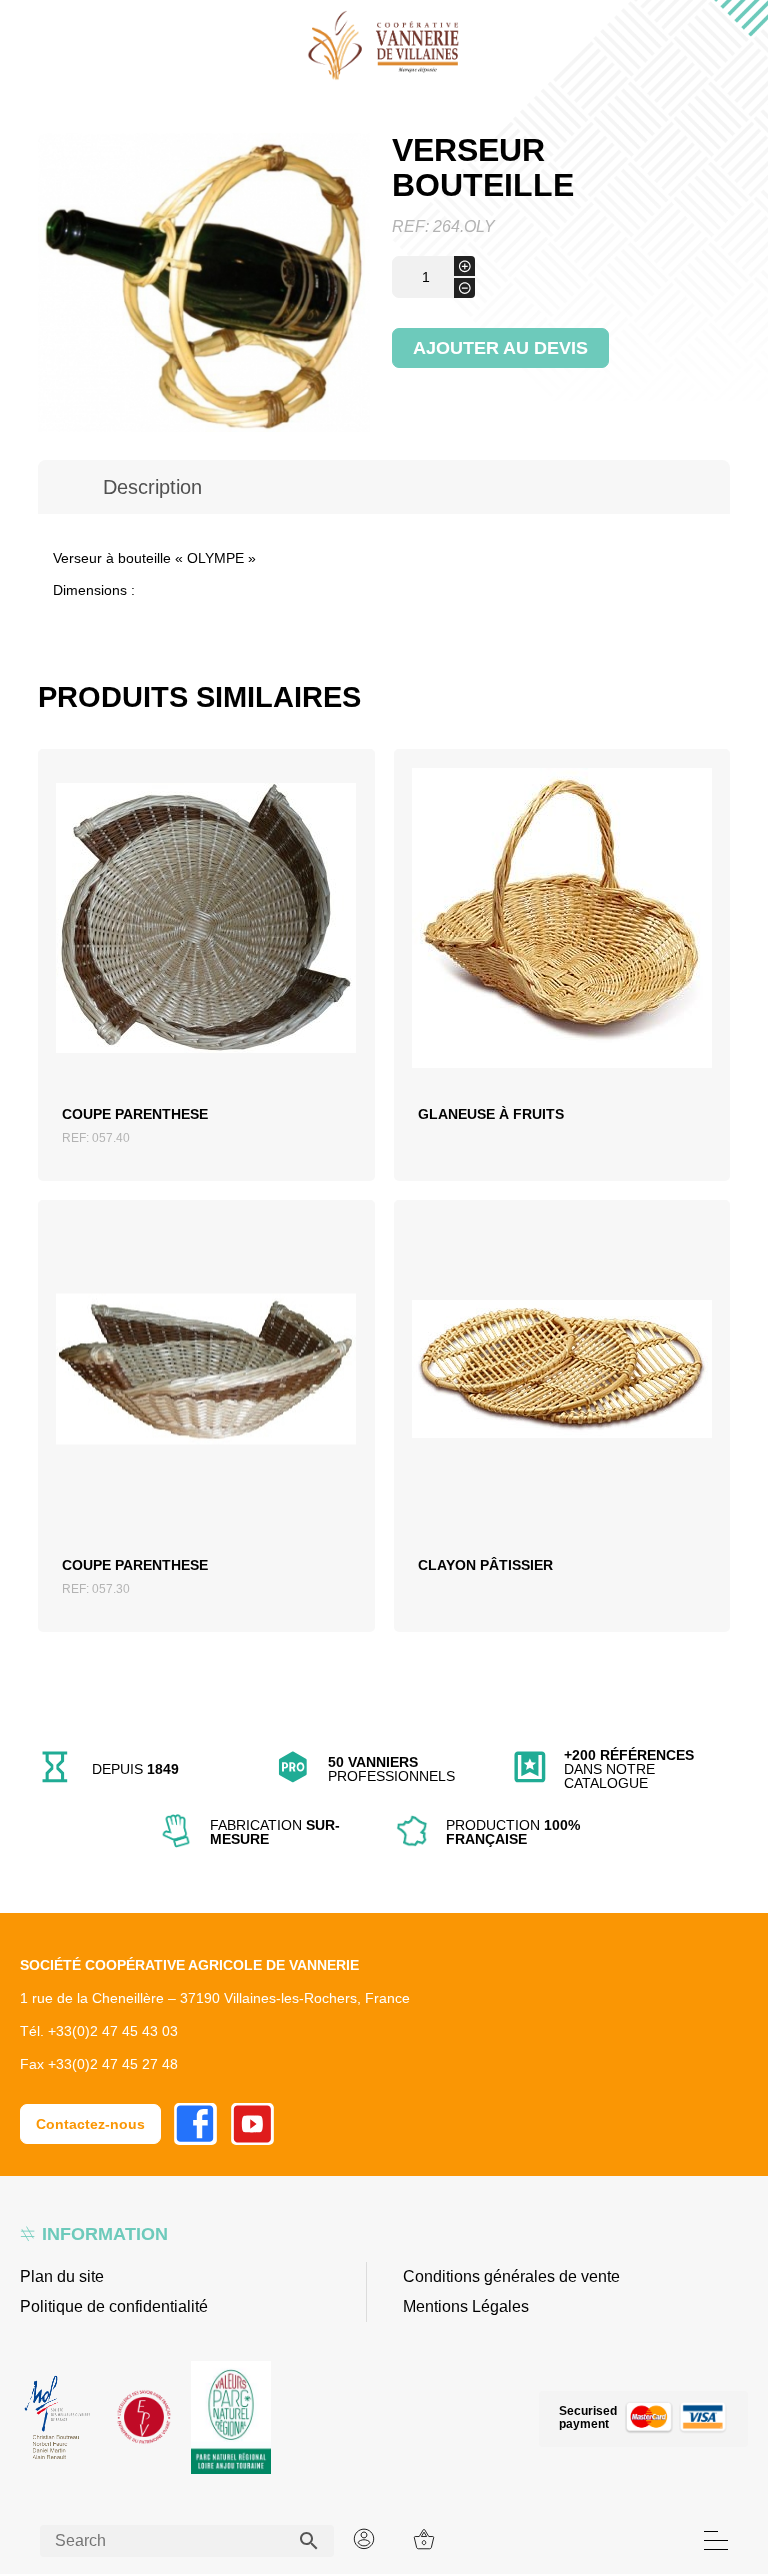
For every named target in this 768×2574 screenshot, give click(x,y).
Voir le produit (206, 949)
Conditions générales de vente (511, 2276)
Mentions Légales (466, 2306)
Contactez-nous (90, 2124)
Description (152, 487)
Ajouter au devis (500, 348)
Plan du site (62, 2276)
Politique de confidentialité (114, 2306)
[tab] (152, 487)
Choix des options (561, 948)
